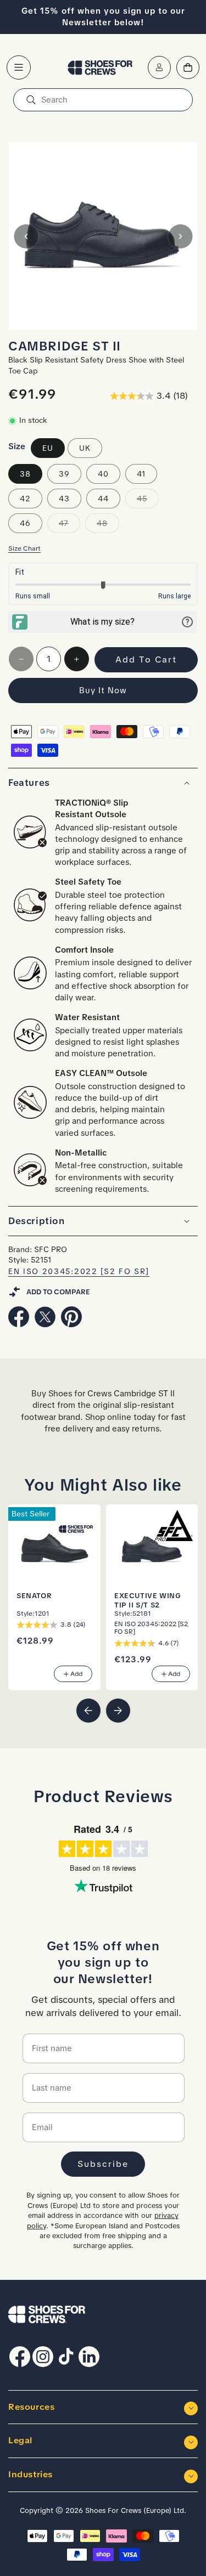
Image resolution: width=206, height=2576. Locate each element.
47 (69, 525)
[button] (19, 67)
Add (76, 1674)
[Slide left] (26, 236)
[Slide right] (180, 236)
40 (103, 474)
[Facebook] (19, 1324)
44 (103, 499)
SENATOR (34, 1595)
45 (148, 501)
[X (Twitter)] (45, 1324)
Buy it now (103, 690)
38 (25, 474)
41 (141, 474)
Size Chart (24, 548)
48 (108, 525)
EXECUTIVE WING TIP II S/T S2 (147, 1600)
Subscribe (103, 2164)
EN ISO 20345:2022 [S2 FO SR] (79, 1272)
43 (64, 499)
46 (25, 523)
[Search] (31, 100)
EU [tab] (48, 448)
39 (64, 474)
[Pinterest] (71, 1324)
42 (25, 499)
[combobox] (103, 100)
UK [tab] (85, 448)
